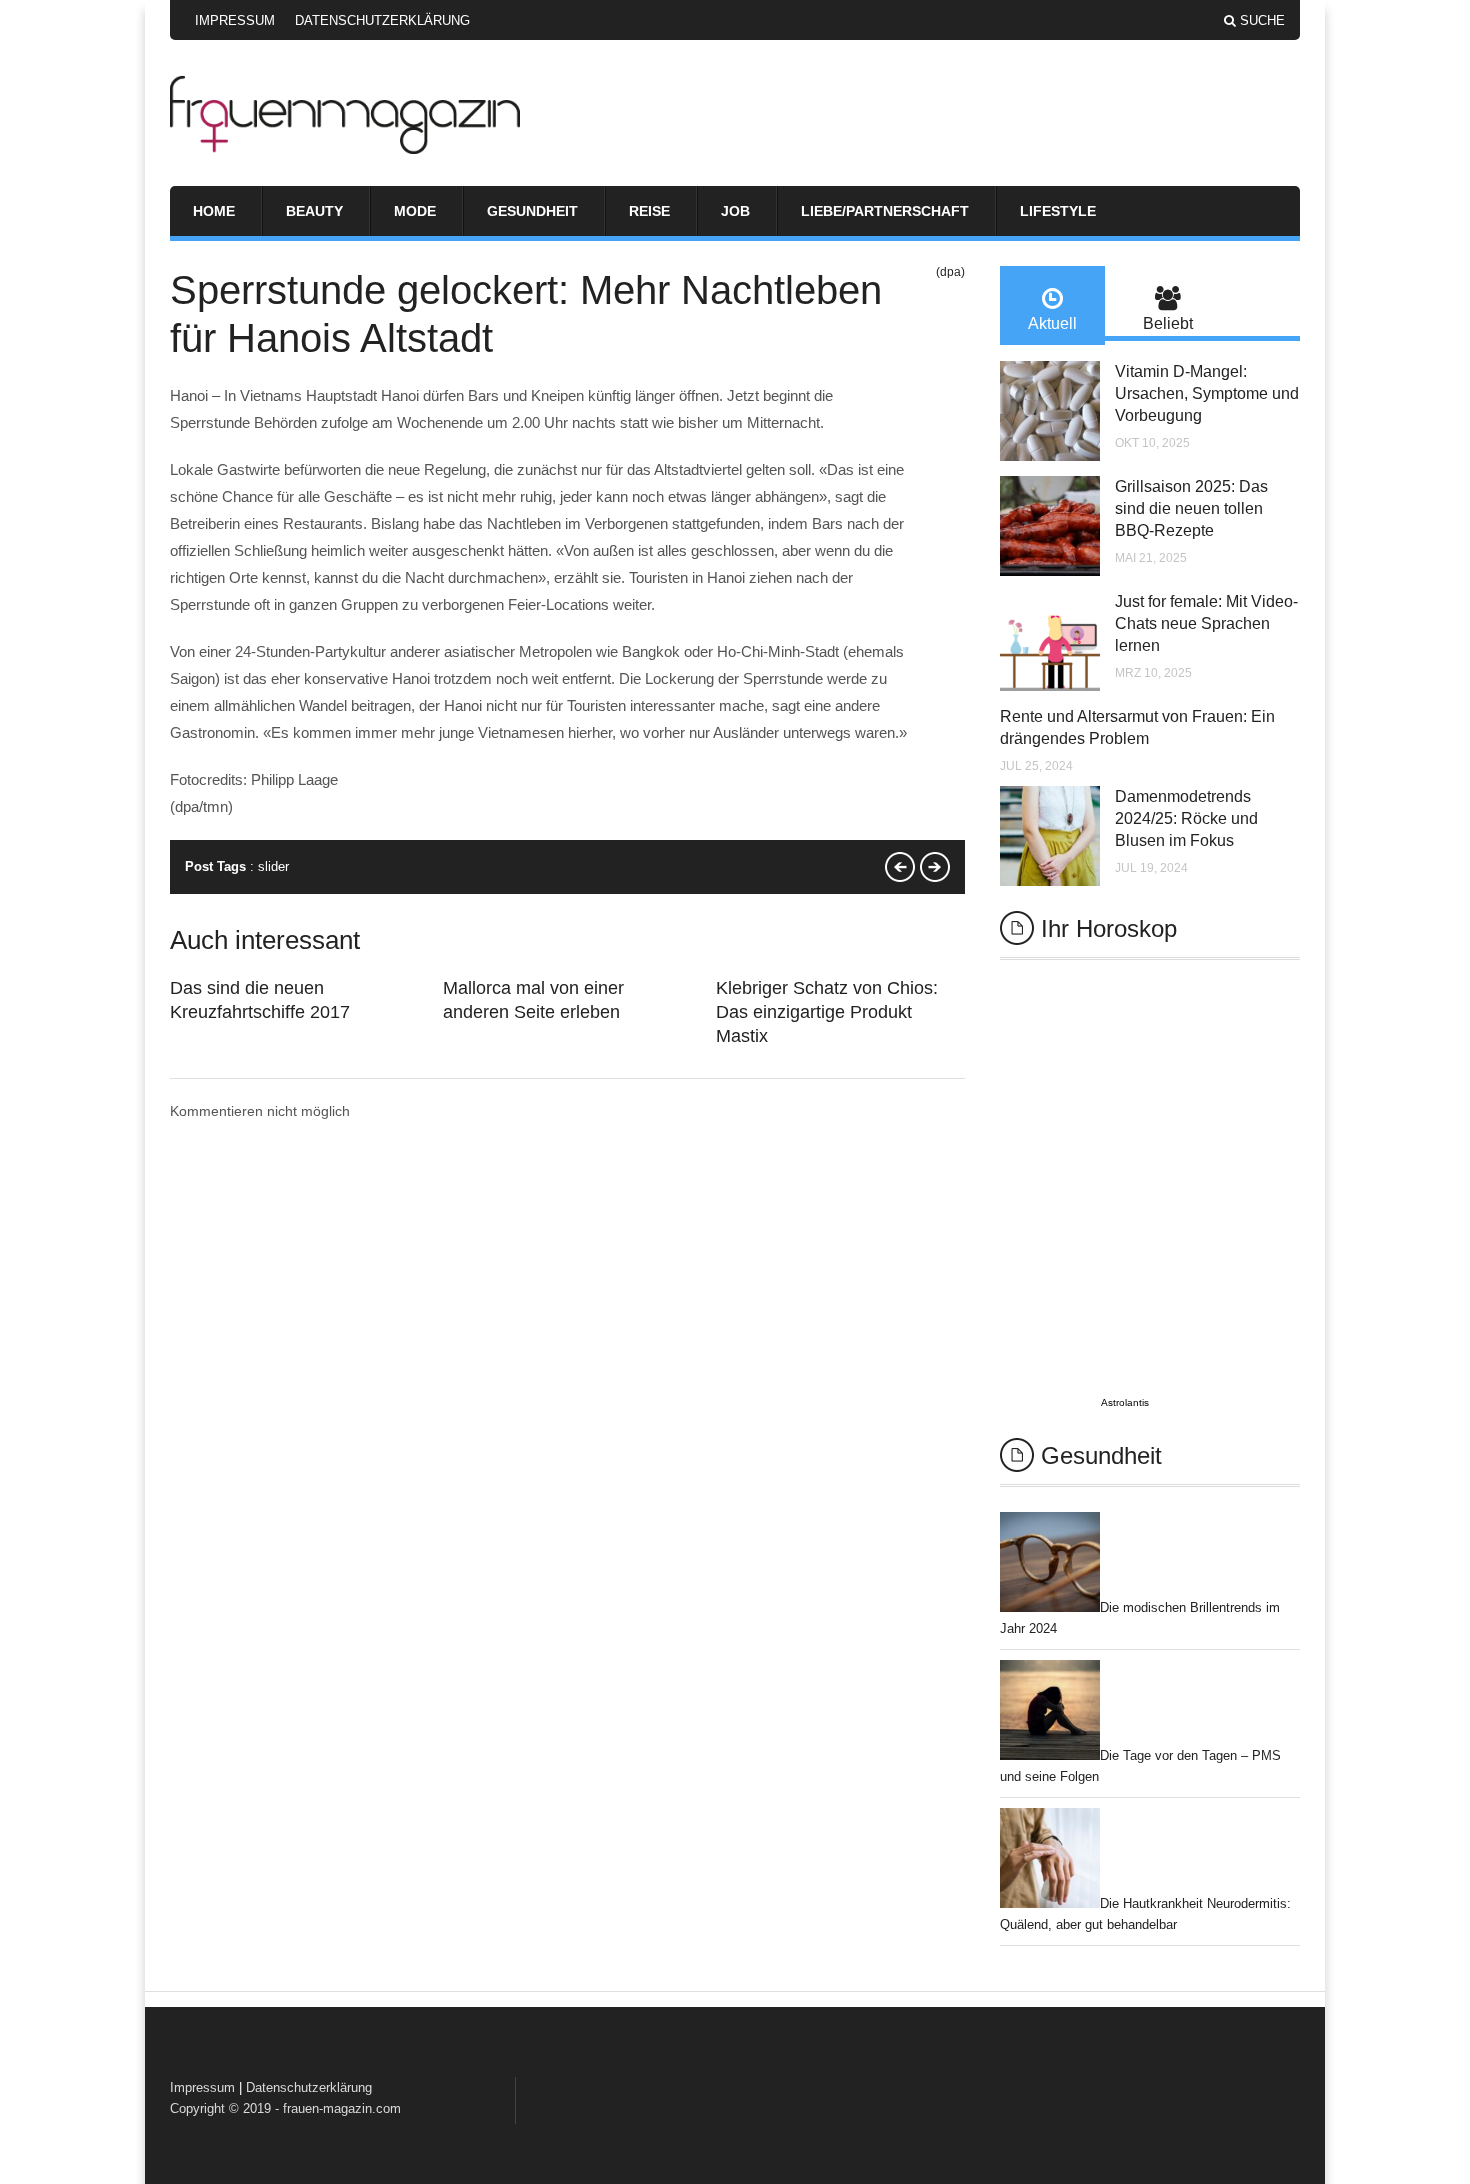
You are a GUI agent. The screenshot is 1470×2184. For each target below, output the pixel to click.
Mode (415, 211)
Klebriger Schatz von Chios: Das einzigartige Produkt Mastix (827, 1012)
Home (214, 211)
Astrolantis (1125, 1402)
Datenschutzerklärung (382, 20)
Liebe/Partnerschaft (885, 211)
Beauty (314, 211)
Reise (649, 211)
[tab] (1052, 305)
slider (273, 866)
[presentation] (1052, 305)
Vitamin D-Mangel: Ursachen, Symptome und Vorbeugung (1207, 393)
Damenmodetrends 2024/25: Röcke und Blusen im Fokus (1186, 818)
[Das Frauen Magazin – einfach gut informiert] (345, 149)
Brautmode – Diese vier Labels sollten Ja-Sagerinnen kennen (900, 867)
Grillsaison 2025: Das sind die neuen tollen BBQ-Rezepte (1191, 508)
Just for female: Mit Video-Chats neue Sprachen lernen (1206, 623)
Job (735, 211)
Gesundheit (532, 211)
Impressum (235, 20)
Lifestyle (1058, 211)
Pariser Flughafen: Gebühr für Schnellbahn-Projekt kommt (935, 867)
